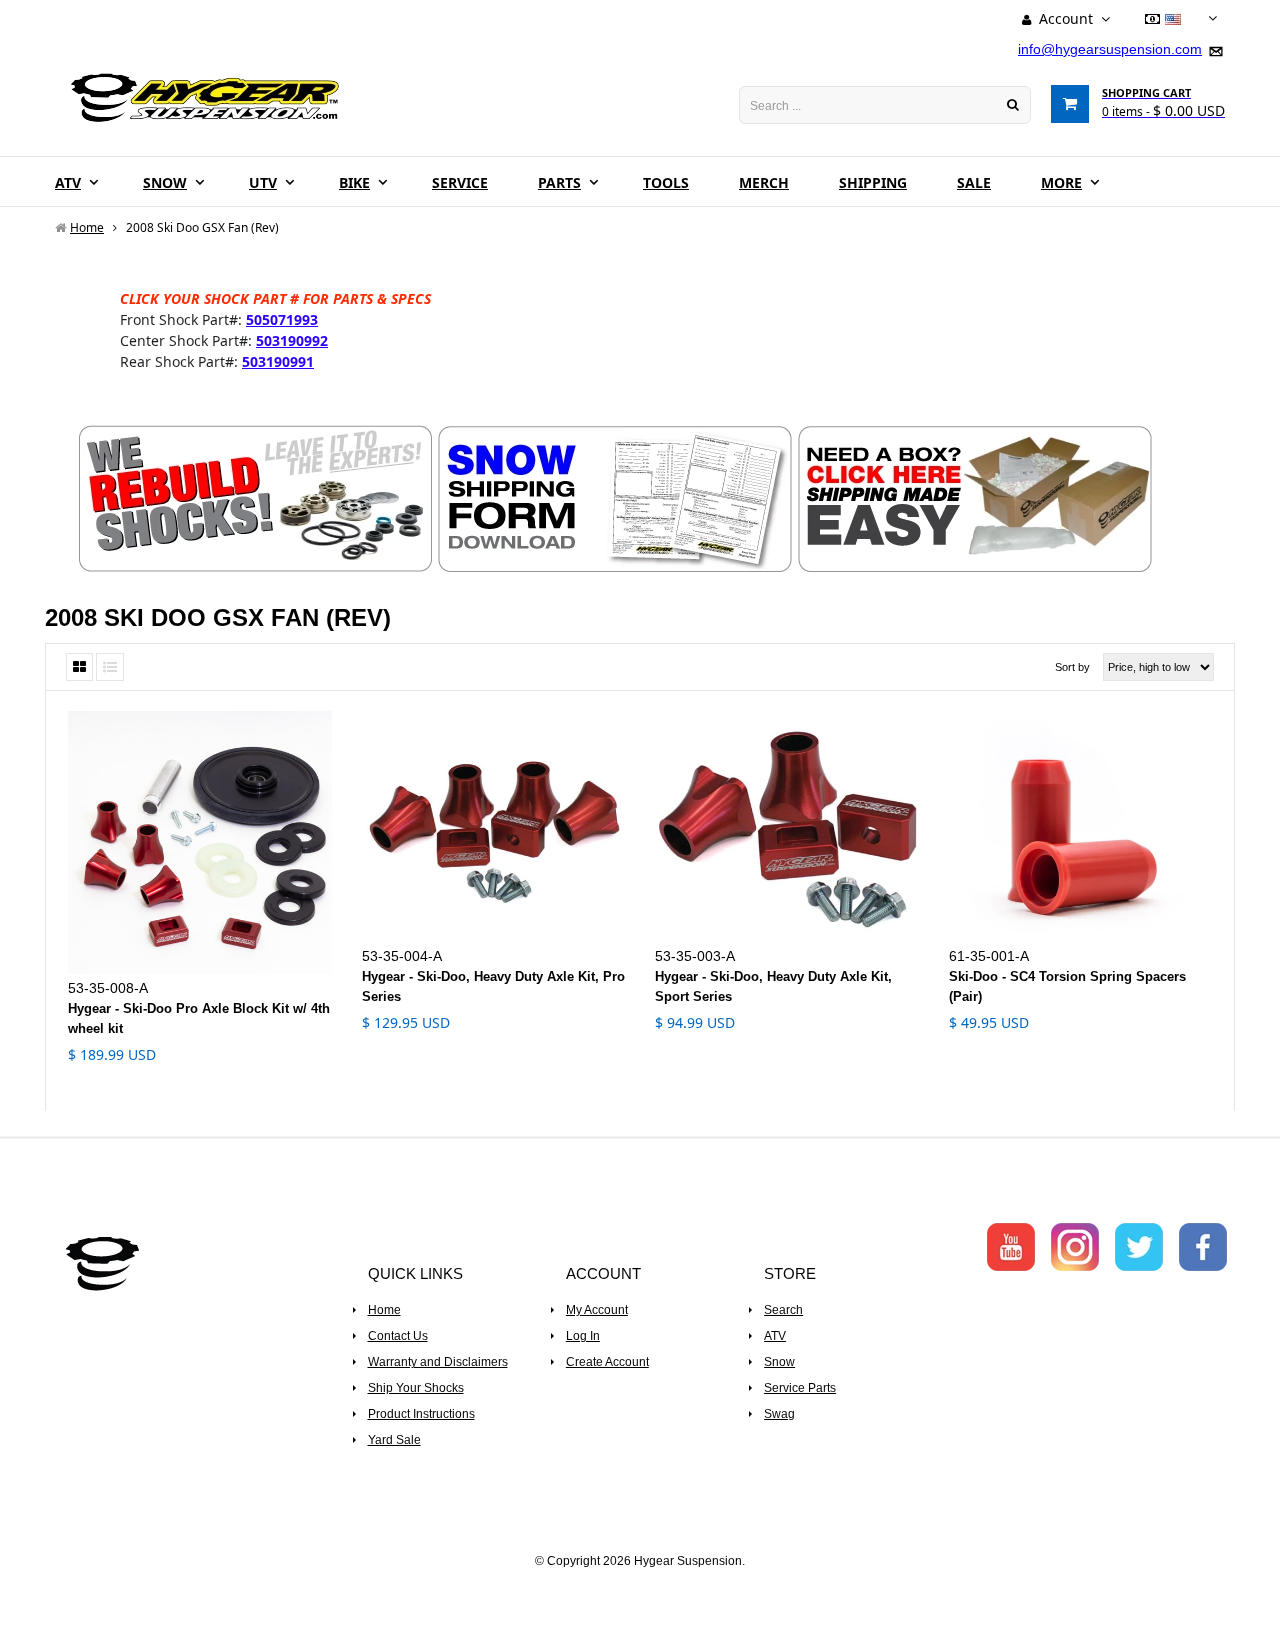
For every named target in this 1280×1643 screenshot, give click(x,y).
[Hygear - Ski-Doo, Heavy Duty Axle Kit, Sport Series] (787, 826)
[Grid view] (79, 667)
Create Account (607, 1362)
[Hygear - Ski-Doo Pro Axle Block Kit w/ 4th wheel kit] (200, 843)
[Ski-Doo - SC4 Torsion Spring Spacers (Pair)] (1081, 826)
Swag (779, 1414)
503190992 (292, 340)
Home (384, 1310)
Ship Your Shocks (416, 1388)
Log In (583, 1336)
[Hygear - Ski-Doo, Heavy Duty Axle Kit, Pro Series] (494, 826)
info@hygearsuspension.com (1110, 49)
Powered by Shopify (640, 1588)
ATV (775, 1336)
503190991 (278, 361)
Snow (779, 1362)
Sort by (1072, 667)
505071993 (282, 319)
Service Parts (800, 1388)
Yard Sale (394, 1440)
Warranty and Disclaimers (438, 1362)
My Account (597, 1310)
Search (783, 1310)
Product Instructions (421, 1414)
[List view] (110, 667)
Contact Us (398, 1336)
